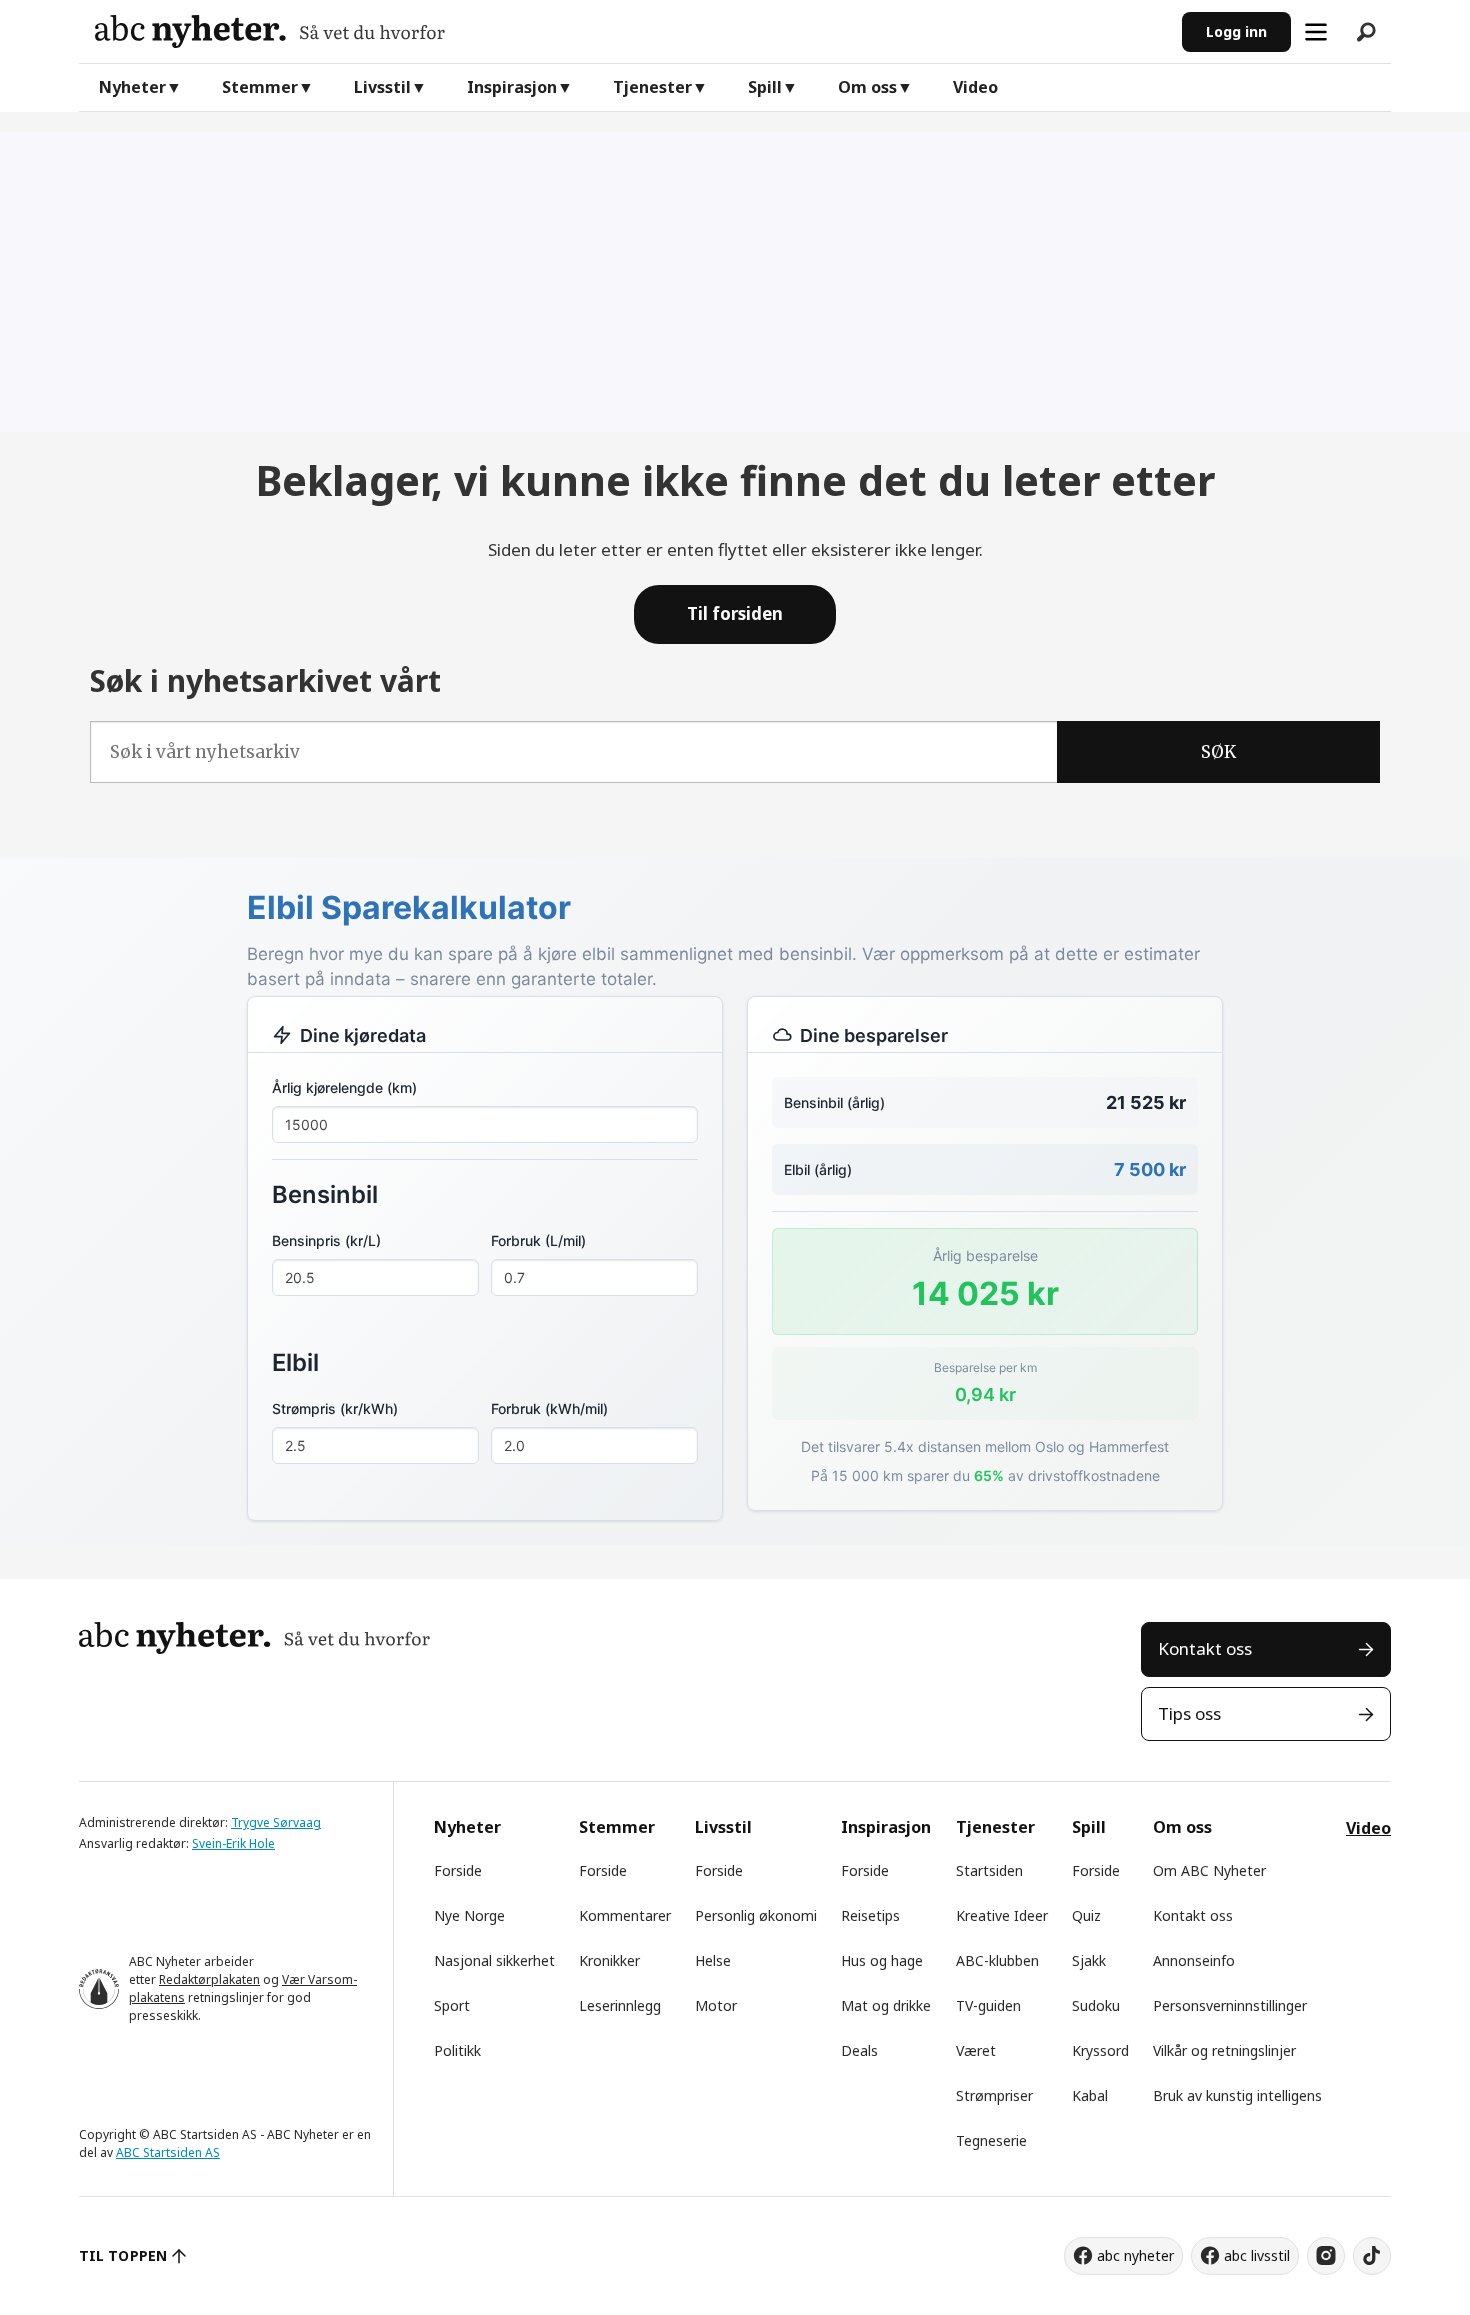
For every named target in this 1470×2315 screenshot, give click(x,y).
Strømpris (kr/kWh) (335, 1408)
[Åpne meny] (1316, 32)
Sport (452, 2005)
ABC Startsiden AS (168, 2152)
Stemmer (260, 87)
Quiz (1086, 1915)
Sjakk (1089, 1960)
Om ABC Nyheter (1209, 1870)
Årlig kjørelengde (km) (344, 1087)
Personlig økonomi (756, 1915)
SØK (1218, 752)
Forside (458, 1870)
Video (975, 87)
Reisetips (870, 1915)
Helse (713, 1960)
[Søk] (1366, 32)
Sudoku (1096, 2005)
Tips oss (1189, 1713)
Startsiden (989, 1870)
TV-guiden (988, 2005)
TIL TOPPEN (123, 2255)
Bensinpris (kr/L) (326, 1240)
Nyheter (132, 87)
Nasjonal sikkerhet (494, 1960)
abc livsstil (1257, 2255)
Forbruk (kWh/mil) (549, 1408)
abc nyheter (1135, 2255)
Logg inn (1236, 31)
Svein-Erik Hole (233, 1843)
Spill (765, 87)
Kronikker (609, 1960)
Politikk (457, 2050)
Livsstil (382, 87)
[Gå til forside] (630, 31)
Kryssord (1100, 2050)
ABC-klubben (997, 1960)
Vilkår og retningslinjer (1224, 2050)
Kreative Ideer (1002, 1915)
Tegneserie (991, 2140)
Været (976, 2050)
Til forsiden (735, 613)
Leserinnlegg (620, 2005)
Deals (859, 2050)
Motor (716, 2005)
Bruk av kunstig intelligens (1237, 2095)
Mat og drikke (886, 2005)
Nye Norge (469, 1915)
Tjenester (652, 87)
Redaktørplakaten (209, 1979)
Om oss (867, 87)
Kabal (1090, 2095)
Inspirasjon (512, 87)
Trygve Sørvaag (276, 1822)
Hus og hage (882, 1960)
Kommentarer (625, 1915)
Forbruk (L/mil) (538, 1240)
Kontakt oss (1205, 1648)
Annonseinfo (1194, 1960)
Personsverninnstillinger (1230, 2005)
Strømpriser (994, 2095)
